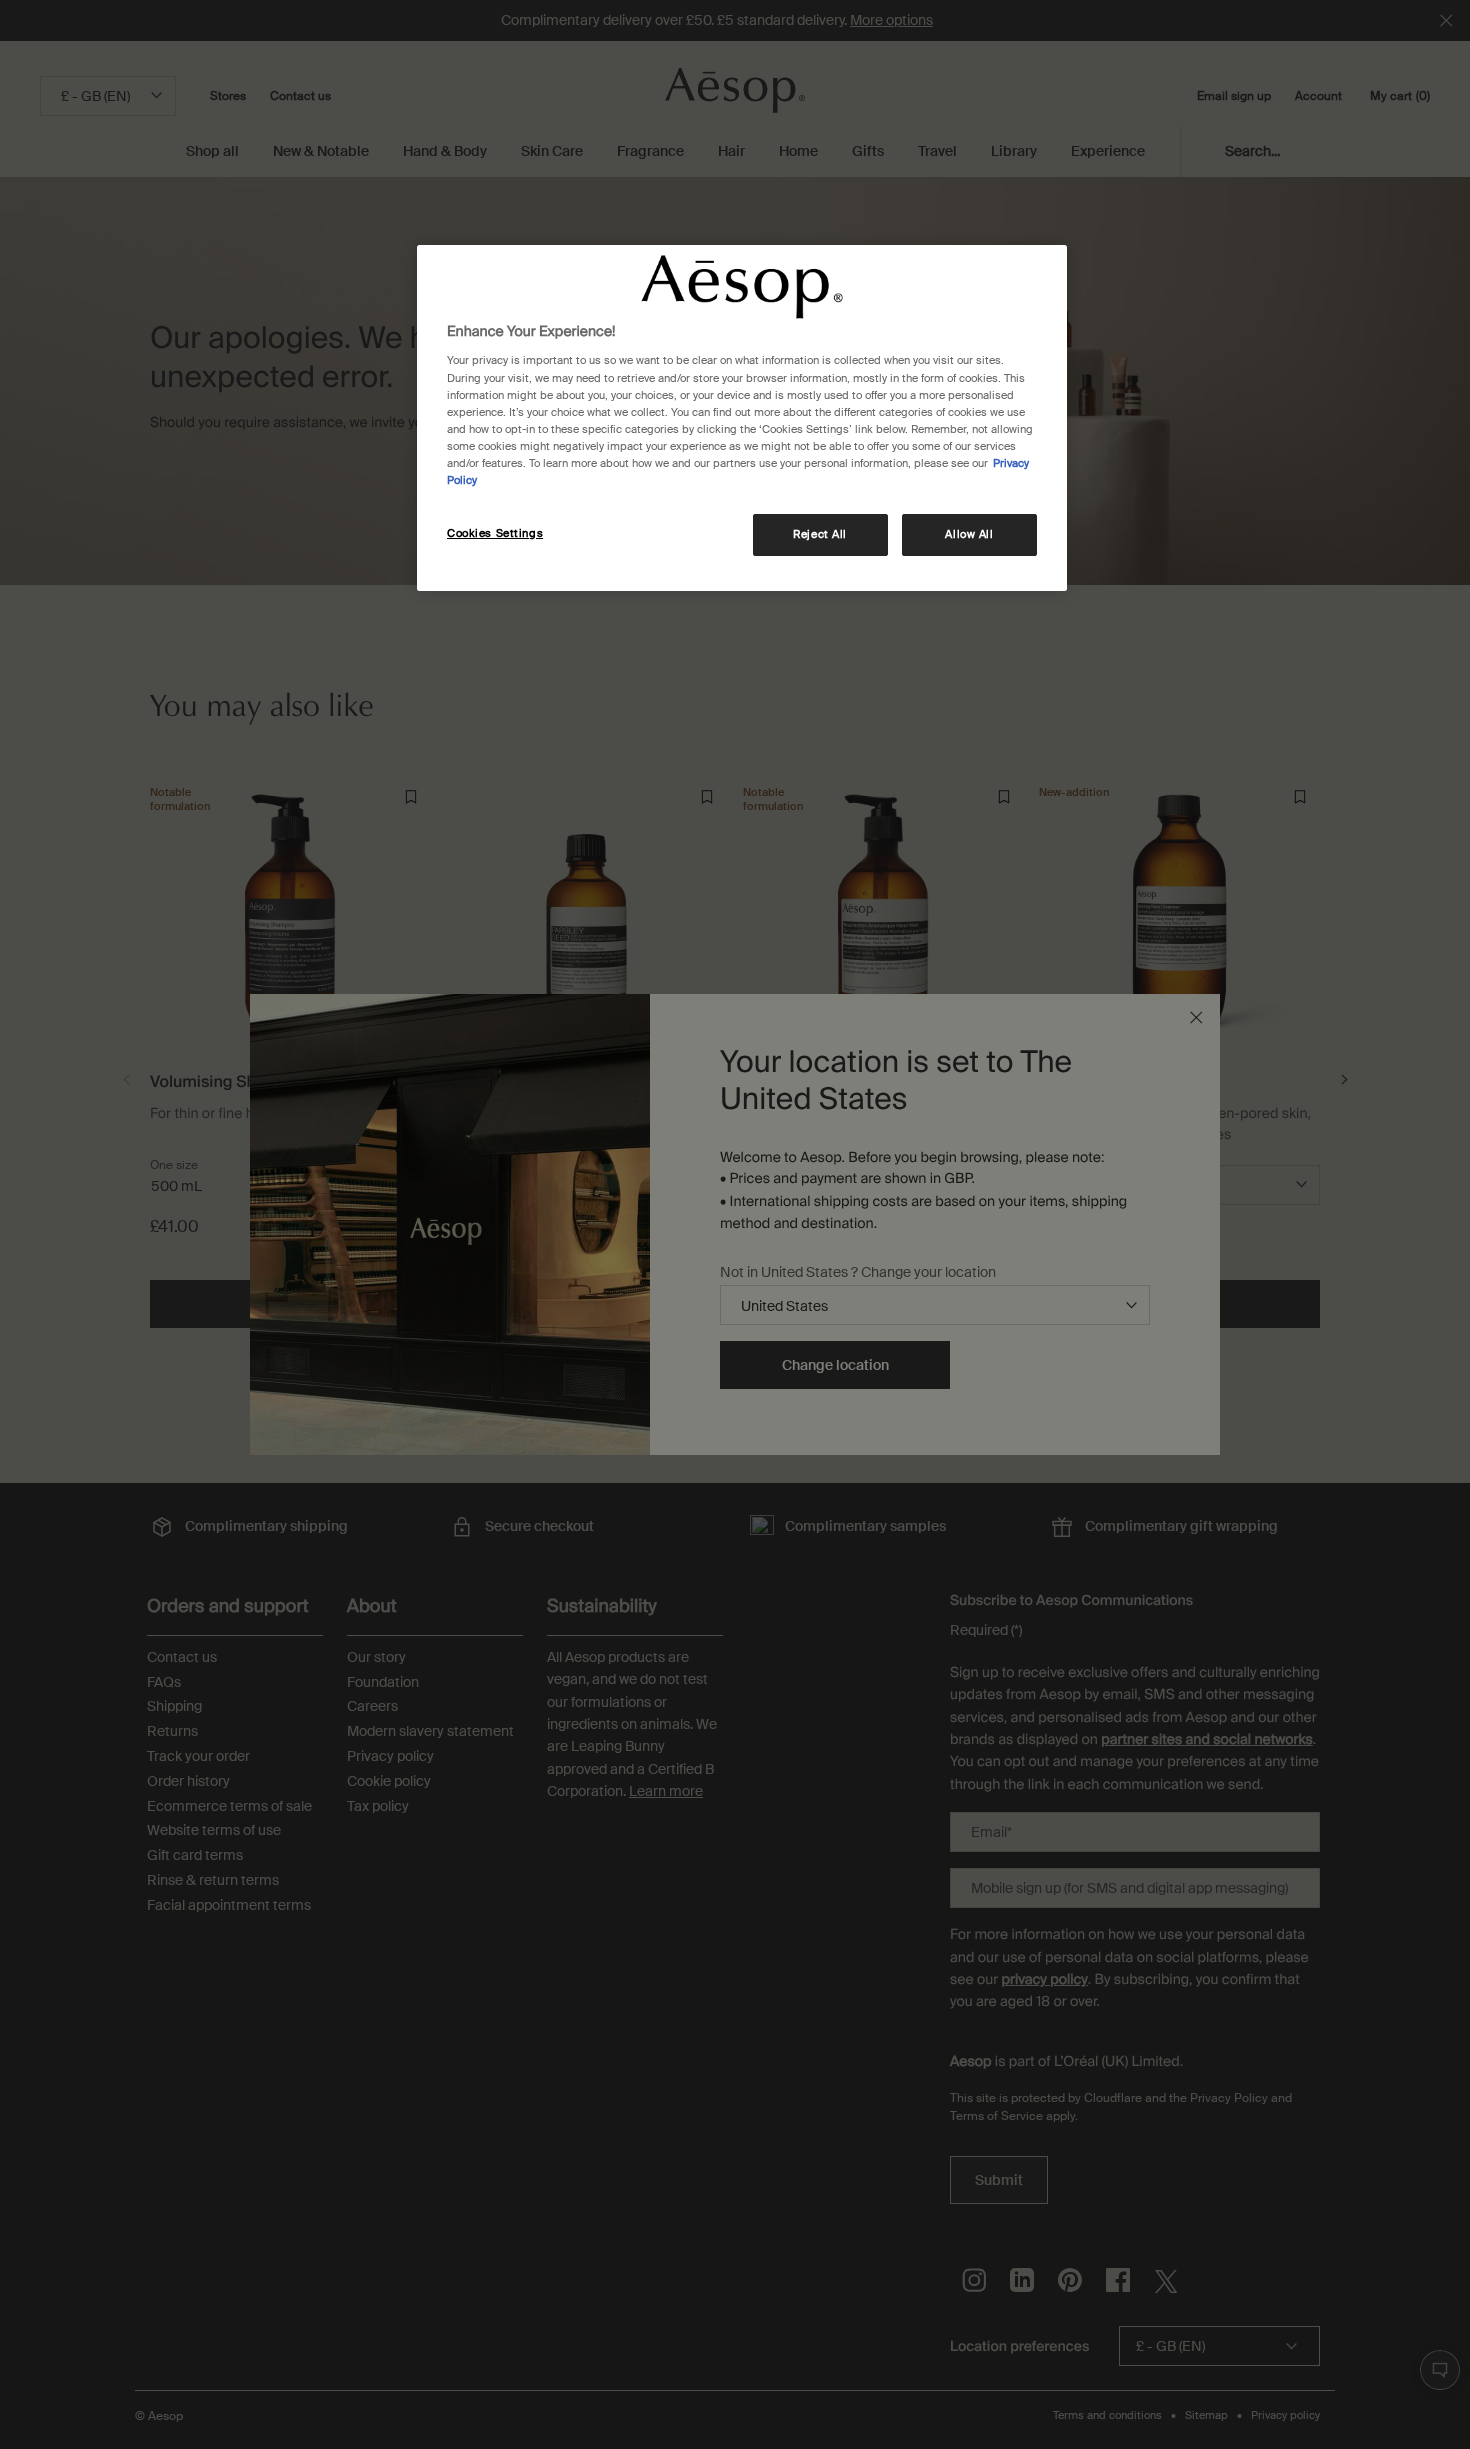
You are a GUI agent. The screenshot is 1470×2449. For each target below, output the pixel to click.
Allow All (969, 534)
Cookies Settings (495, 533)
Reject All (820, 534)
